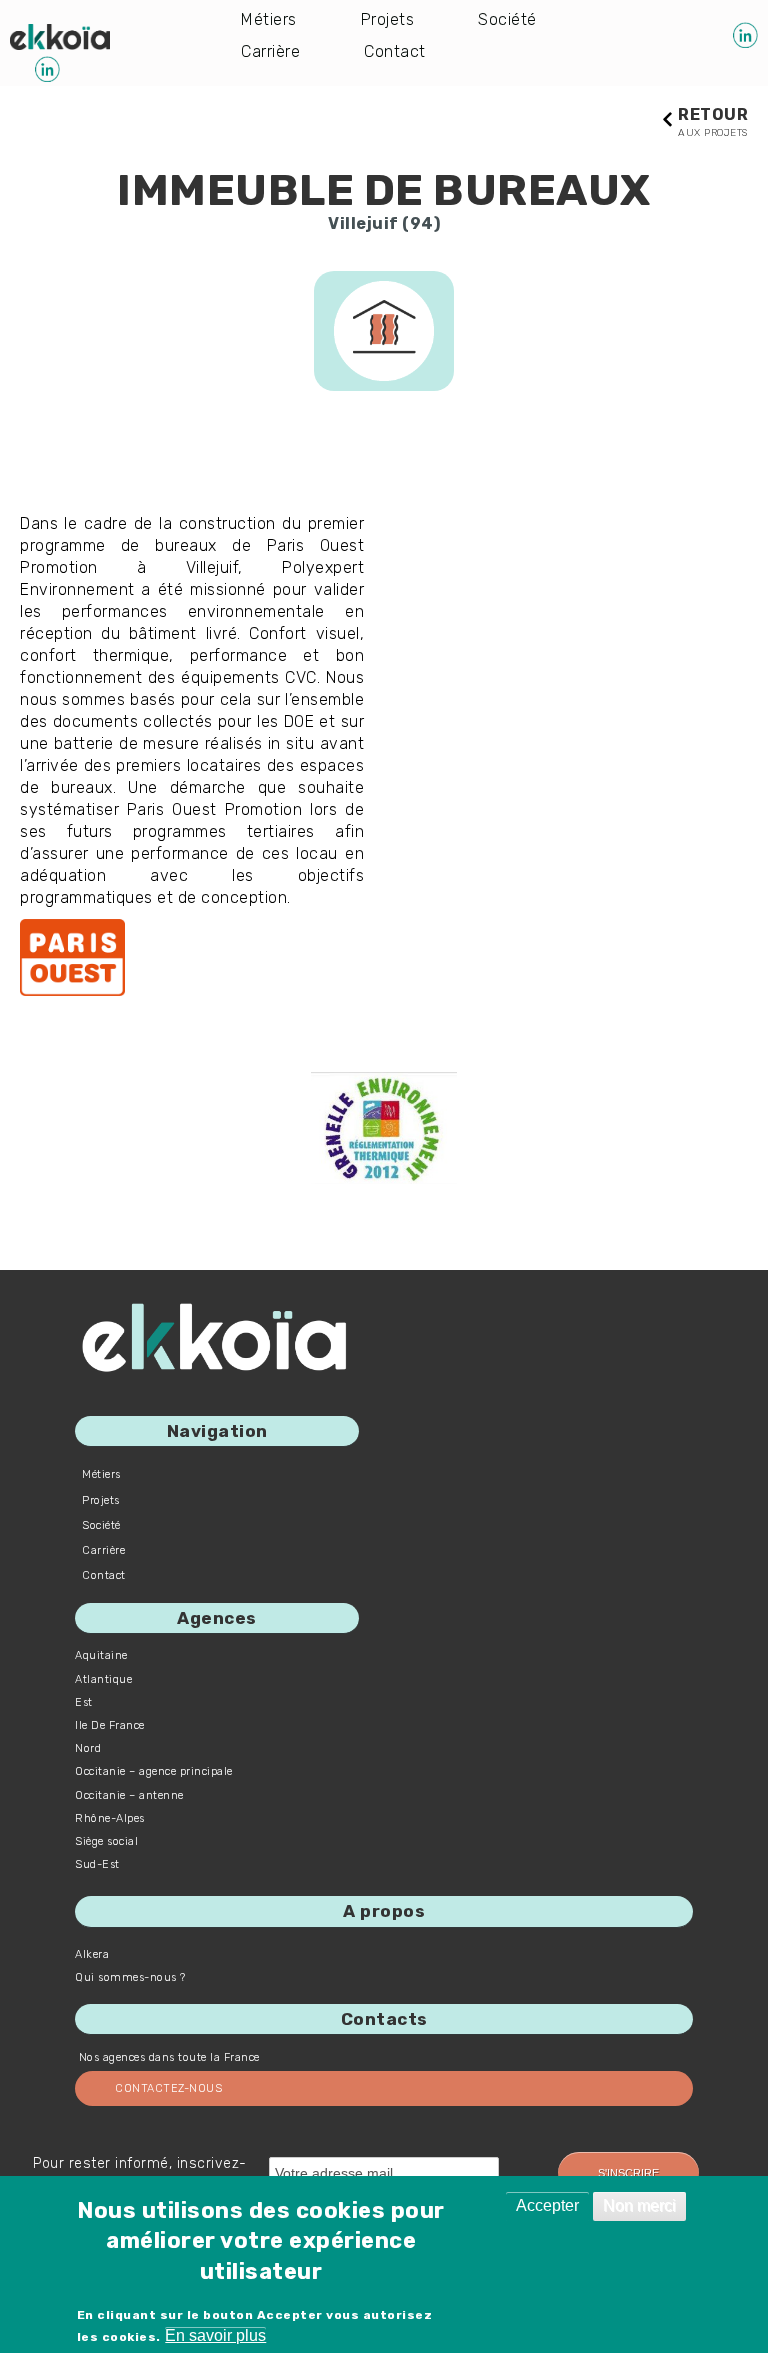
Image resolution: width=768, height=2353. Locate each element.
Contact (395, 51)
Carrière (270, 51)
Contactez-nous (168, 2088)
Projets (388, 19)
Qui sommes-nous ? (130, 1977)
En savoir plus (215, 2335)
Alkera (92, 1954)
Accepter (547, 2205)
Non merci (639, 2205)
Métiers (269, 19)
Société (507, 19)
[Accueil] (60, 37)
